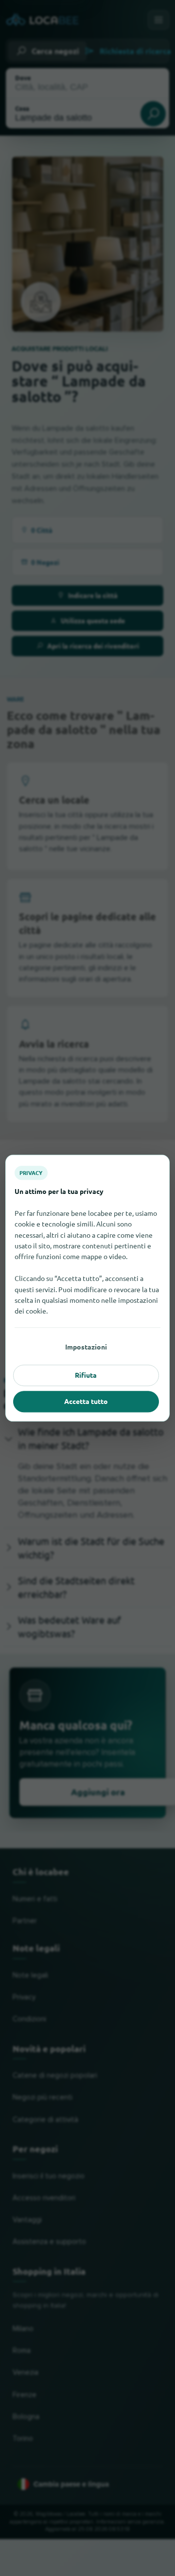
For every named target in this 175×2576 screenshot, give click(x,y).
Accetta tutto (86, 1402)
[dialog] (87, 1288)
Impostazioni (86, 1347)
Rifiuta (86, 1375)
